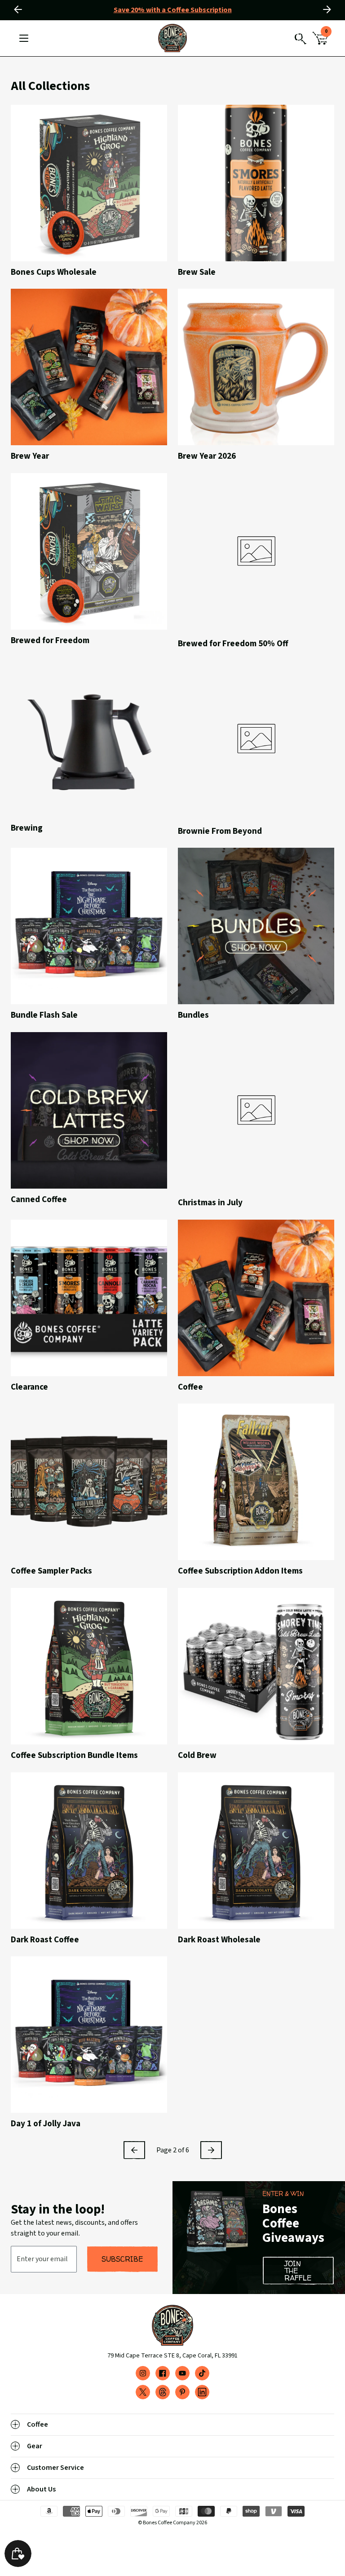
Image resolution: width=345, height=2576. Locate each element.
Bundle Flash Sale (44, 1015)
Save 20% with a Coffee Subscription (173, 10)
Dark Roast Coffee (45, 1940)
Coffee (190, 1387)
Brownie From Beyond (220, 832)
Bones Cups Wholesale (54, 273)
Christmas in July (210, 1203)
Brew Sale (197, 273)
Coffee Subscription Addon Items (240, 1571)
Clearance (29, 1387)
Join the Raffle (298, 2271)
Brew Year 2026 (207, 456)
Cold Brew (197, 1756)
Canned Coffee (39, 1200)
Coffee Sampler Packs (51, 1571)
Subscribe (122, 2259)
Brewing (27, 828)
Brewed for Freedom (50, 641)
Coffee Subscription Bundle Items (74, 1756)
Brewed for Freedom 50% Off (233, 644)
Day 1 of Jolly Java (46, 2124)
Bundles (193, 1015)
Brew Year (30, 456)
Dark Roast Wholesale (219, 1940)
